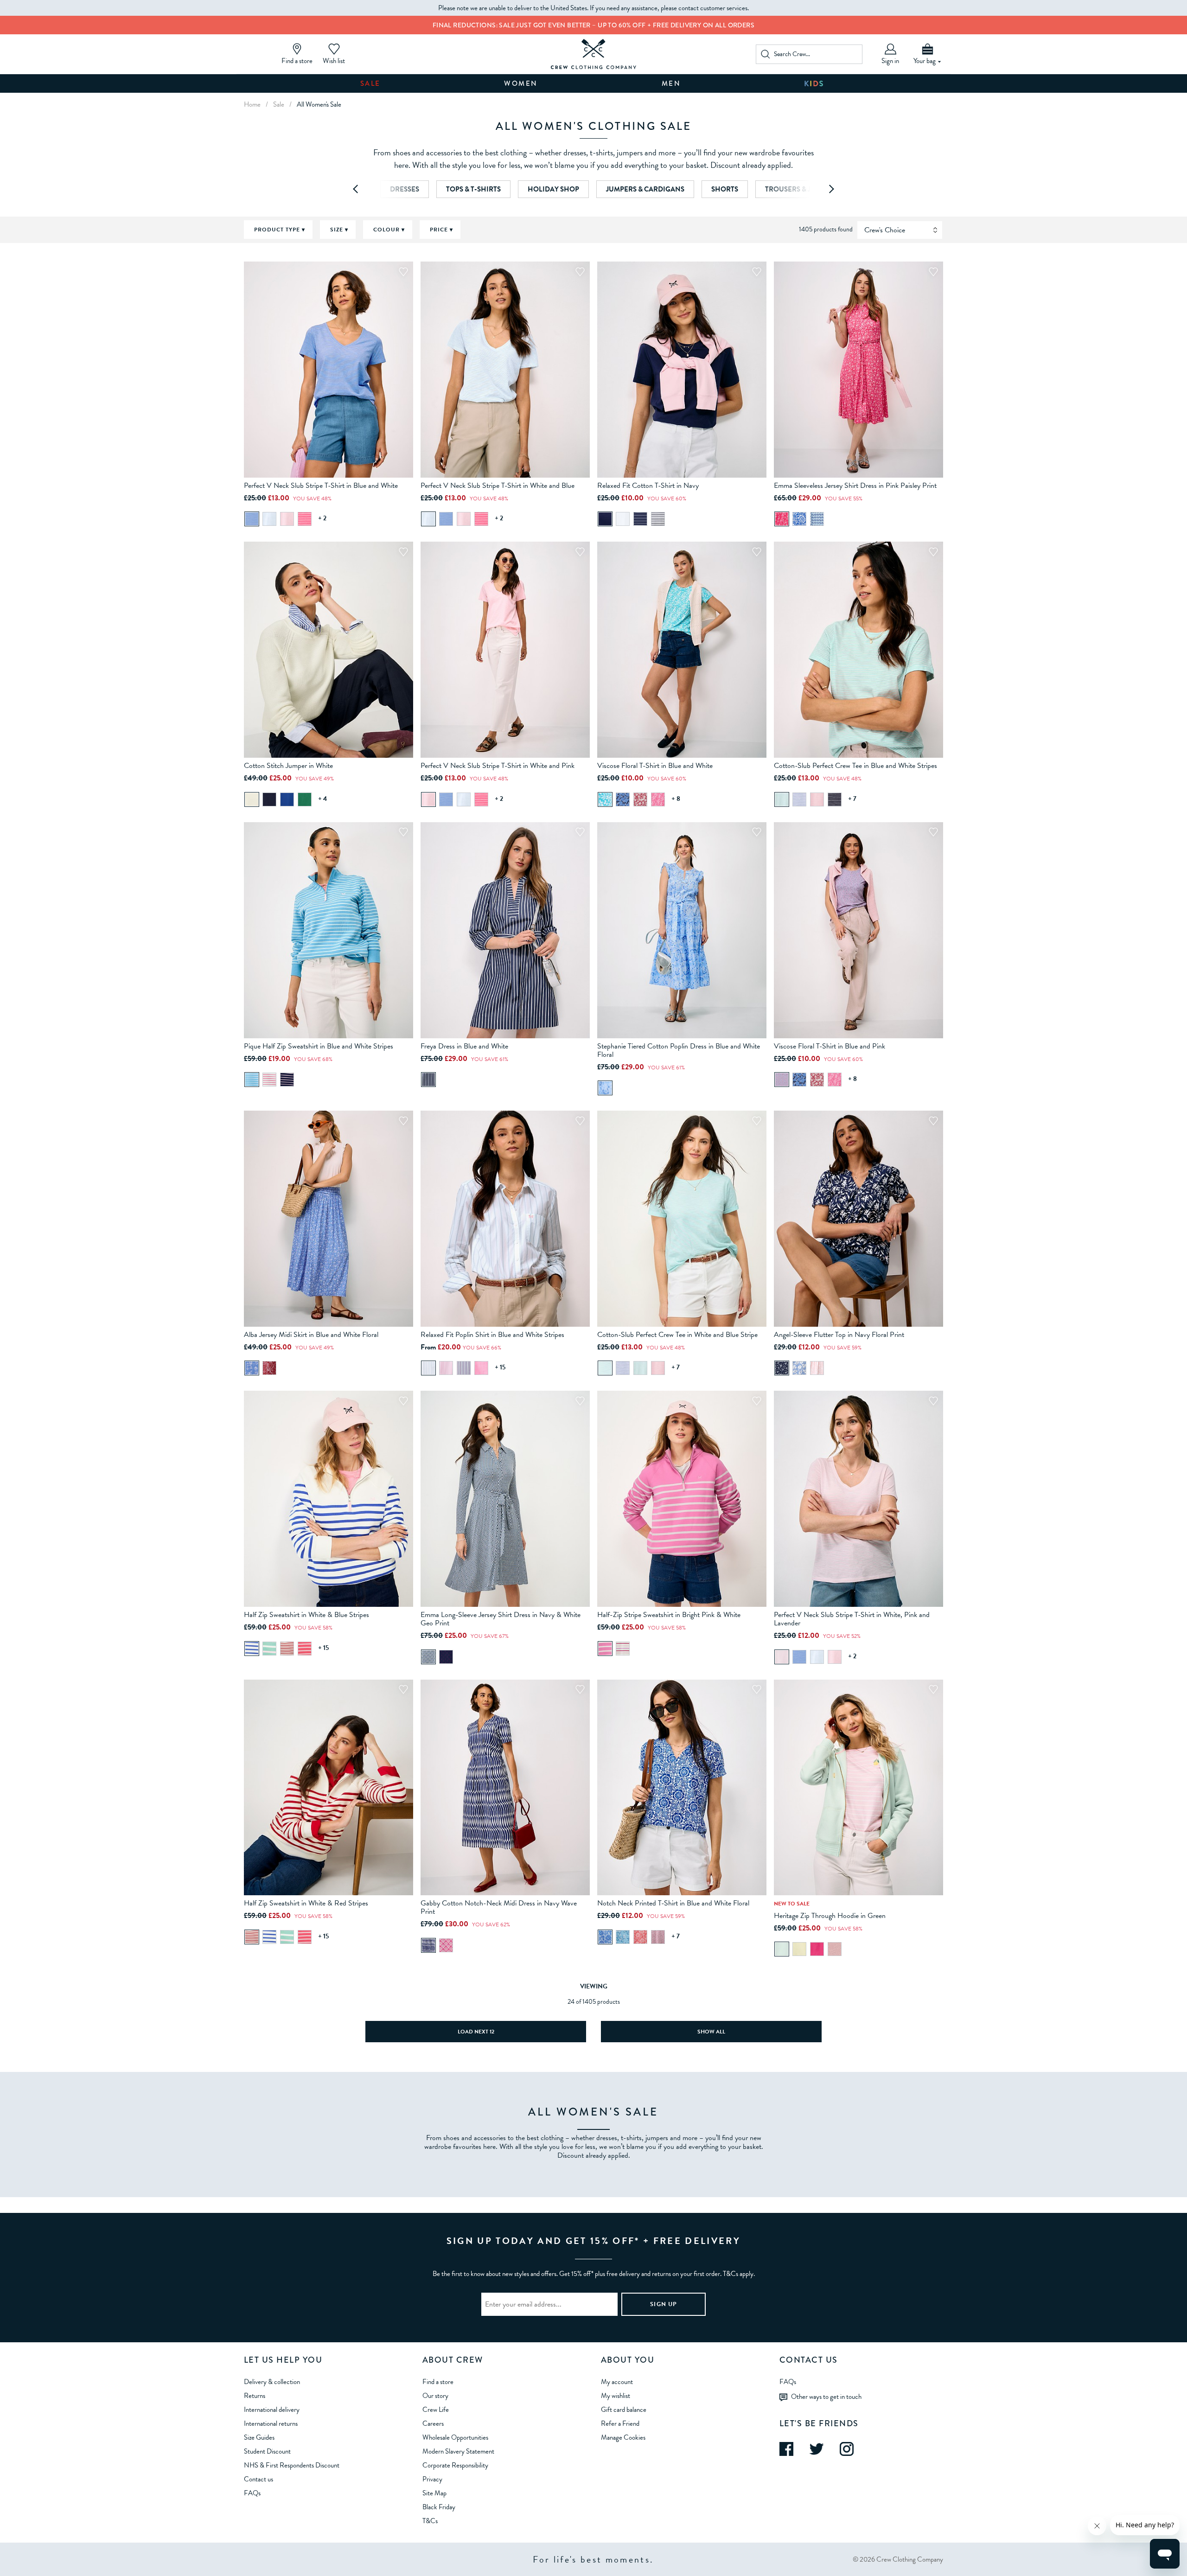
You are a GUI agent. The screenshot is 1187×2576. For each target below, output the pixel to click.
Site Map (434, 2493)
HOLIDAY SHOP (553, 189)
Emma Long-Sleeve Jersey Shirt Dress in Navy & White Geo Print (501, 1619)
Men (671, 83)
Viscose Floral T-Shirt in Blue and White (655, 766)
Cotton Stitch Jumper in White (288, 766)
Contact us (258, 2479)
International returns (271, 2423)
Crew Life (436, 2410)
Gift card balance (624, 2410)
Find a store (438, 2382)
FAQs (252, 2493)
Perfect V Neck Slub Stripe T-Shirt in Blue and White (321, 486)
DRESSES (405, 189)
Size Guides (259, 2437)
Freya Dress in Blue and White (464, 1046)
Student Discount (267, 2451)
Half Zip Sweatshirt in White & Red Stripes (306, 1903)
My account (617, 2382)
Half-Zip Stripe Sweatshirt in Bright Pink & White (669, 1615)
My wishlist (616, 2396)
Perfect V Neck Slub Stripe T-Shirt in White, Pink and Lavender (852, 1619)
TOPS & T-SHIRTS (473, 189)
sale (279, 104)
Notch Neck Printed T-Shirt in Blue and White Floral (673, 1903)
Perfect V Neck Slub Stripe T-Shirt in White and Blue (498, 486)
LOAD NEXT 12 (476, 2032)
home (252, 104)
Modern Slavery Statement (458, 2451)
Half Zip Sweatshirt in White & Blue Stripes (306, 1615)
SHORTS (725, 189)
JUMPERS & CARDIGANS (645, 189)
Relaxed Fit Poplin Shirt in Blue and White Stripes (492, 1335)
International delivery (272, 2410)
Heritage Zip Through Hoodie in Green (830, 1916)
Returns (255, 2396)
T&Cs (430, 2521)
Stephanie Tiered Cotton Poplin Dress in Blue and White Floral (679, 1050)
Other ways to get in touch (826, 2396)
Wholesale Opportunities (455, 2437)
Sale (370, 83)
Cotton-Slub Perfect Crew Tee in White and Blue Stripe (677, 1335)
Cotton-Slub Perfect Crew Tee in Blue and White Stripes (855, 766)
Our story (435, 2396)
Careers (433, 2423)
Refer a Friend (620, 2423)
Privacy (432, 2479)
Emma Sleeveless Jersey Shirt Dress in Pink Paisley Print (855, 486)
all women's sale (319, 104)
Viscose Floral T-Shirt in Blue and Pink (830, 1046)
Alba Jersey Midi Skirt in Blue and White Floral (311, 1335)
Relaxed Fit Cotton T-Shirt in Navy (648, 486)
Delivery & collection (272, 2382)
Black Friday (439, 2507)
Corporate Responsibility (455, 2465)
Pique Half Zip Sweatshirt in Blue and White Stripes (319, 1046)
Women (521, 83)
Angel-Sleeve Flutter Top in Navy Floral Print (839, 1335)
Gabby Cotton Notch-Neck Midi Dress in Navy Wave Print (499, 1907)
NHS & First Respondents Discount (292, 2465)
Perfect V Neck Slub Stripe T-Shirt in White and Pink (498, 766)
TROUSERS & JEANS (797, 189)
